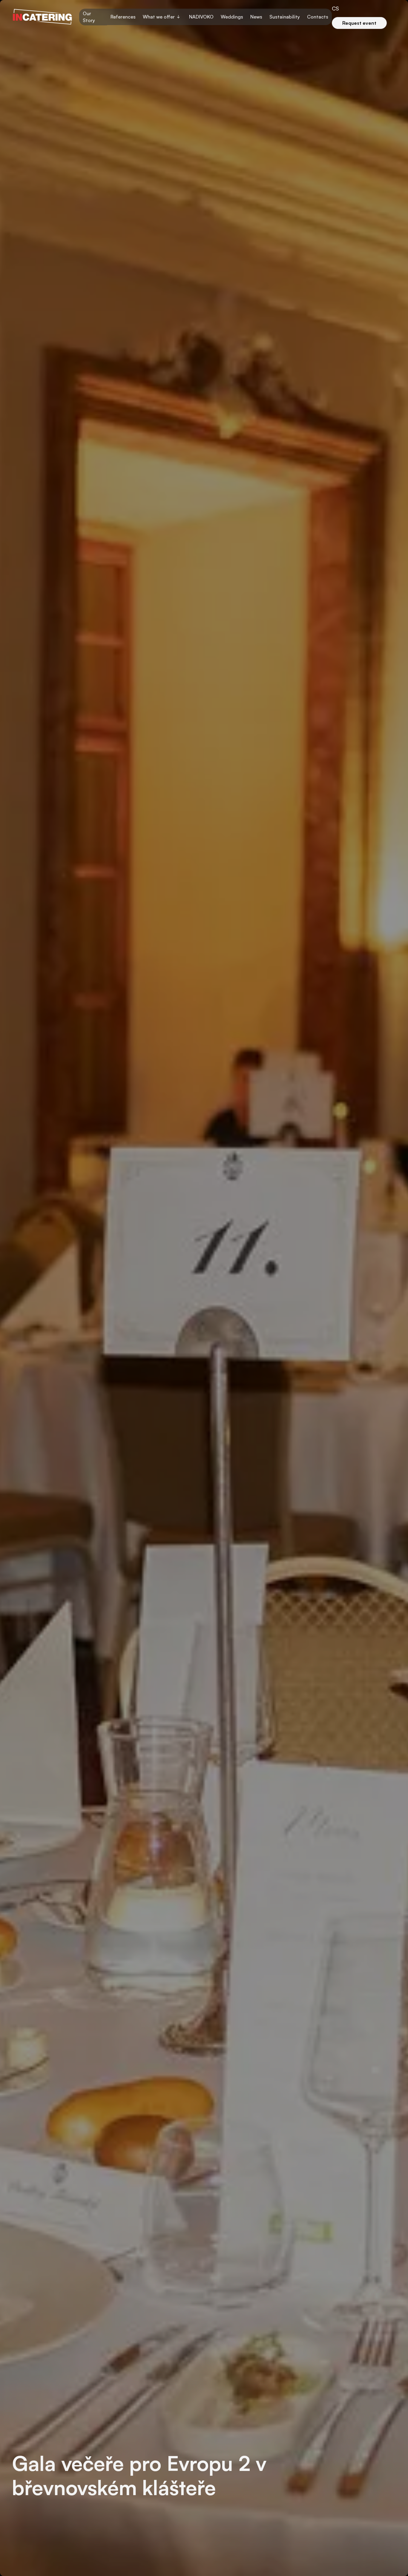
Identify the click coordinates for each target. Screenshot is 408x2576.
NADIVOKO (201, 17)
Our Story (89, 17)
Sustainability (285, 17)
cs (335, 8)
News (256, 17)
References (123, 17)
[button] (162, 17)
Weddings (232, 17)
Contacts (318, 17)
